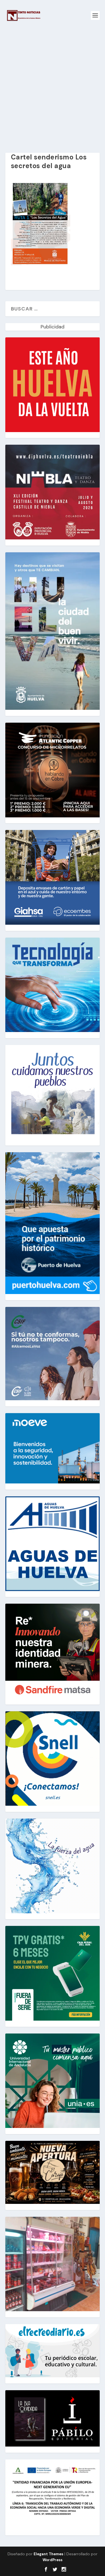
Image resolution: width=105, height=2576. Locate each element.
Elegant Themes (48, 2554)
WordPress (53, 2560)
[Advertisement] (53, 86)
